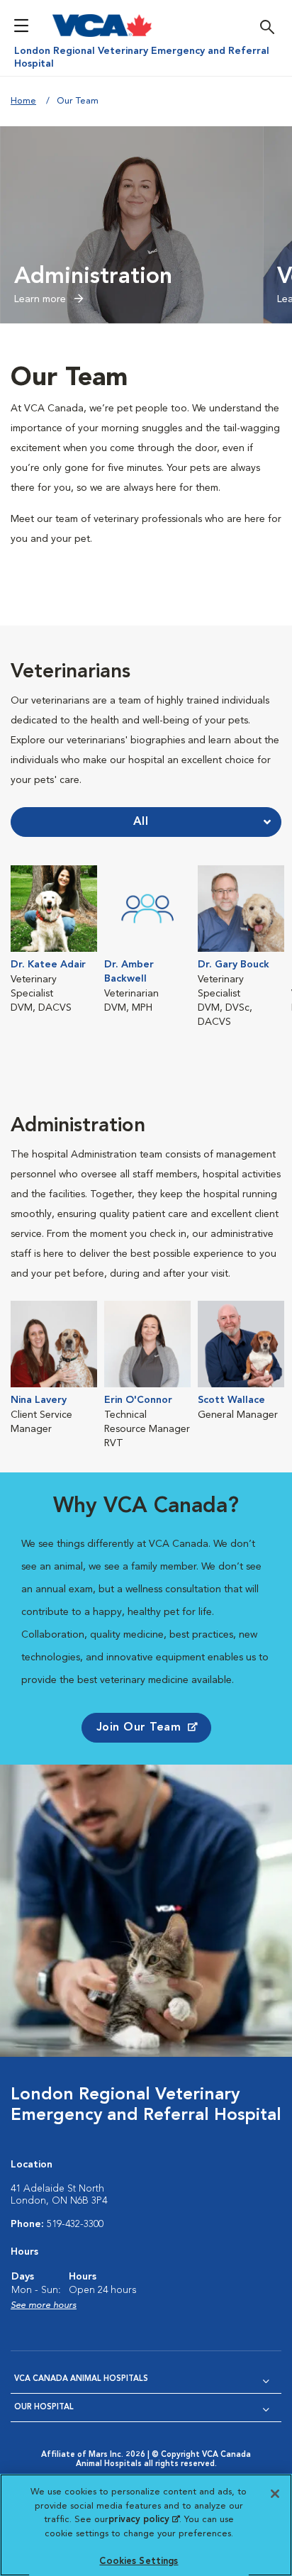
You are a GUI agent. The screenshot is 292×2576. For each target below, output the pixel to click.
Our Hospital (44, 2408)
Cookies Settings (139, 2561)
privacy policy (144, 2520)
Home (23, 101)
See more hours (44, 2305)
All (141, 822)
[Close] (275, 2494)
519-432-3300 (75, 2224)
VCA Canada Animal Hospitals (81, 2379)
